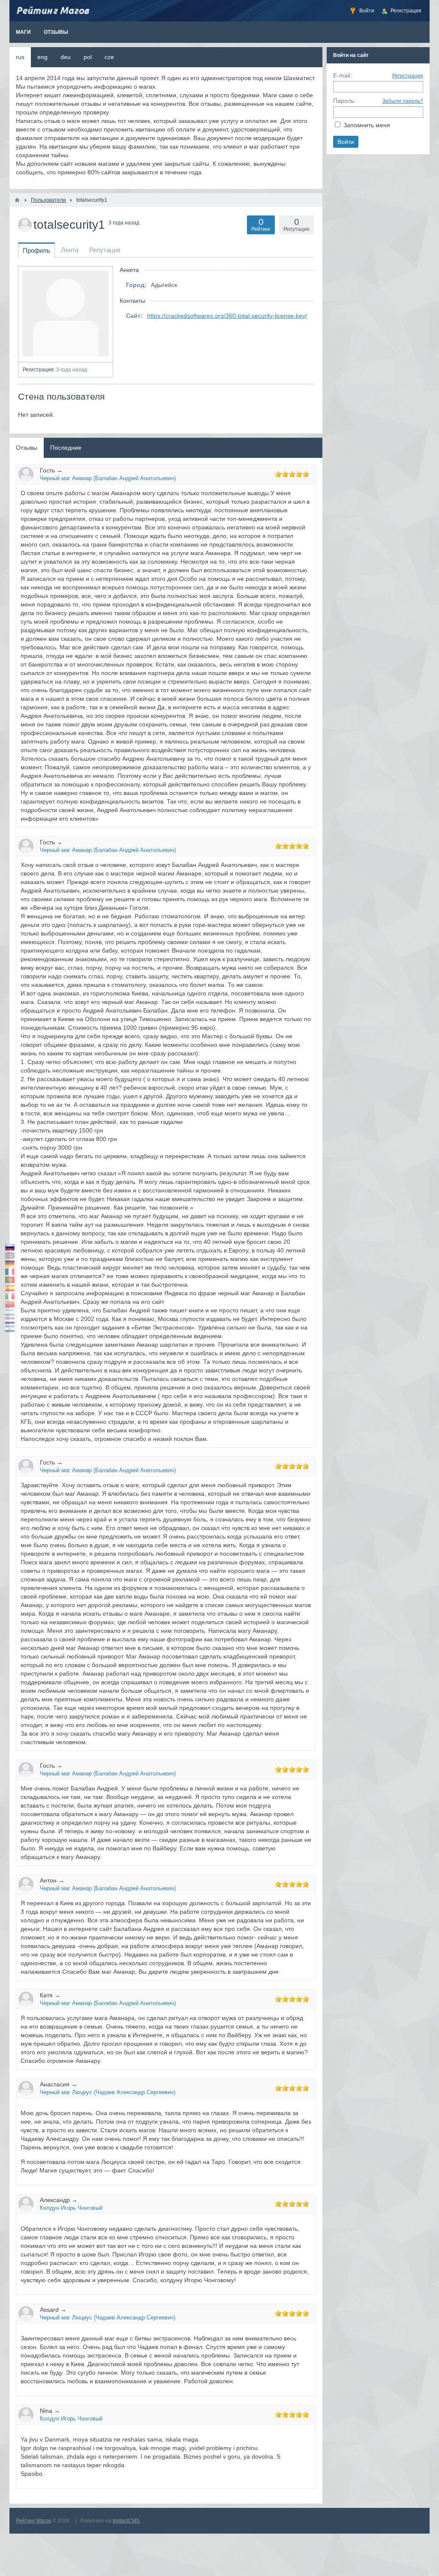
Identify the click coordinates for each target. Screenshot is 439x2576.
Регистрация (408, 76)
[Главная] (17, 200)
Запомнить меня (367, 125)
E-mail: (343, 75)
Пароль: (344, 101)
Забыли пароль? (403, 101)
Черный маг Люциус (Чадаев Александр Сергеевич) (108, 2092)
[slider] (292, 474)
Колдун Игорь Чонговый (71, 2208)
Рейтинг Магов (33, 2521)
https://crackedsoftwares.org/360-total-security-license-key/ (227, 316)
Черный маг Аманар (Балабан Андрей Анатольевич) (108, 478)
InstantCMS (126, 2521)
